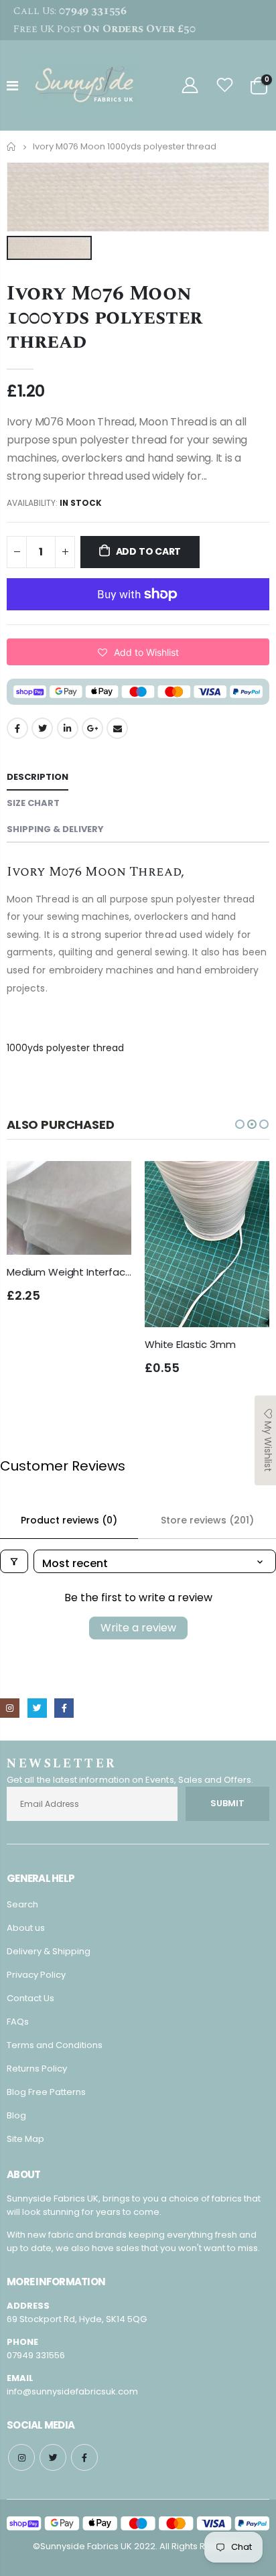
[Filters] (14, 1561)
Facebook (17, 728)
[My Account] (190, 85)
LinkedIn (68, 728)
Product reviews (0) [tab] (69, 1520)
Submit (227, 1803)
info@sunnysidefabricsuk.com (72, 2391)
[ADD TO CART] (113, 1183)
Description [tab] (38, 777)
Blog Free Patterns (46, 2092)
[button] (138, 652)
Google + (92, 728)
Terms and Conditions (55, 2045)
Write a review (138, 1628)
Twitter (42, 728)
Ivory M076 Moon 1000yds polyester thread (105, 318)
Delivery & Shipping (49, 1951)
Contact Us (30, 1998)
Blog (16, 2115)
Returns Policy (37, 2069)
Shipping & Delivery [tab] (55, 829)
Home (12, 146)
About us (26, 1928)
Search (22, 1904)
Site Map (25, 2139)
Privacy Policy (36, 1975)
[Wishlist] (225, 85)
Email (117, 728)
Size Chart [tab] (33, 803)
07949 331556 (36, 2355)
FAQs (18, 2022)
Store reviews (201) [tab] (207, 1520)
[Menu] (12, 86)
